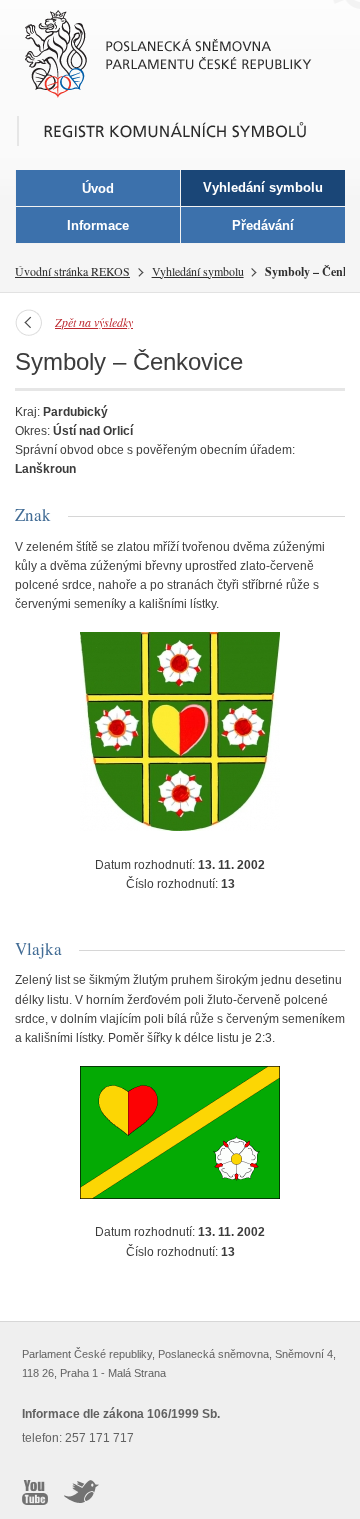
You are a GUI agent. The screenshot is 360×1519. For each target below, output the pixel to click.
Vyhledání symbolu (198, 271)
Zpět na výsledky (94, 322)
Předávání (263, 225)
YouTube (35, 1492)
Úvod (98, 188)
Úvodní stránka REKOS (72, 271)
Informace (98, 225)
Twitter (81, 1492)
